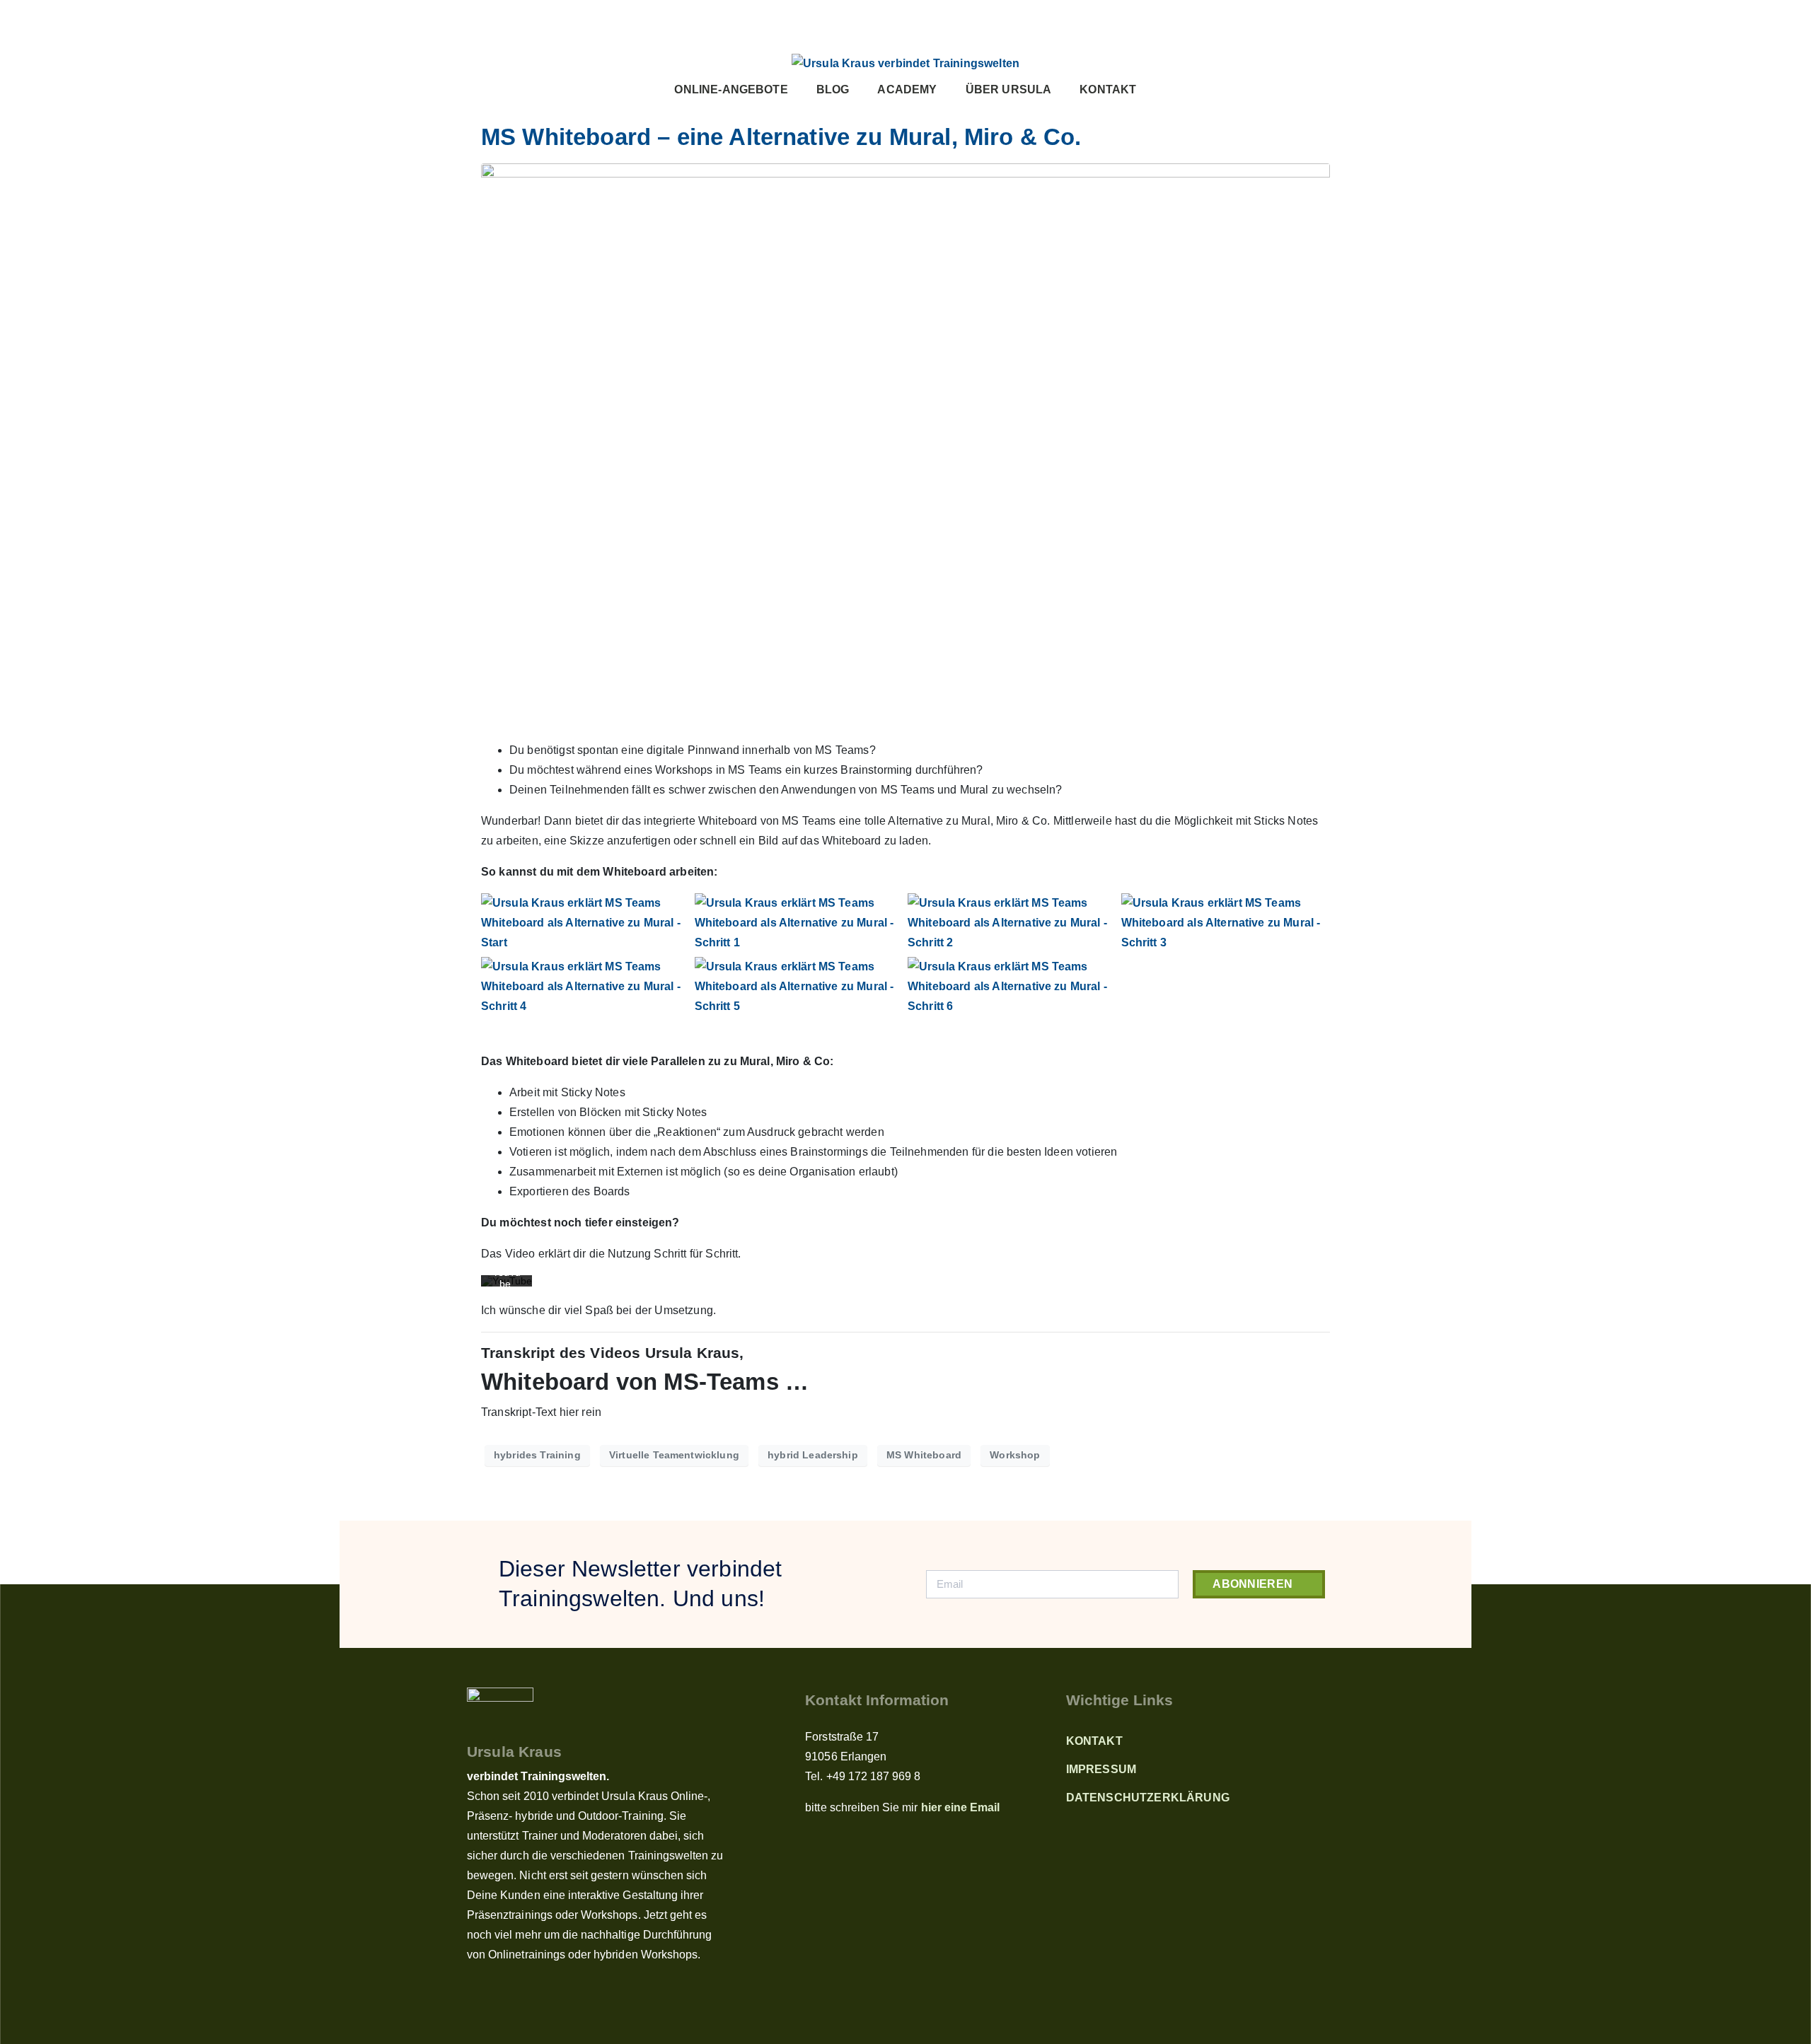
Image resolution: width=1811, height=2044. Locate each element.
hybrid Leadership (813, 1455)
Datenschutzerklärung (1148, 1798)
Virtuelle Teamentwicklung (674, 1455)
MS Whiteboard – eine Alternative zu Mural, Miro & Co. (781, 137)
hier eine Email (961, 1807)
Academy (907, 89)
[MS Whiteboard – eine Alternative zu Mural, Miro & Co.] (905, 445)
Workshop (1015, 1455)
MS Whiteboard (924, 1455)
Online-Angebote (731, 89)
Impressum (1101, 1769)
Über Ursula (1009, 89)
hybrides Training (537, 1455)
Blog (833, 89)
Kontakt (1108, 89)
